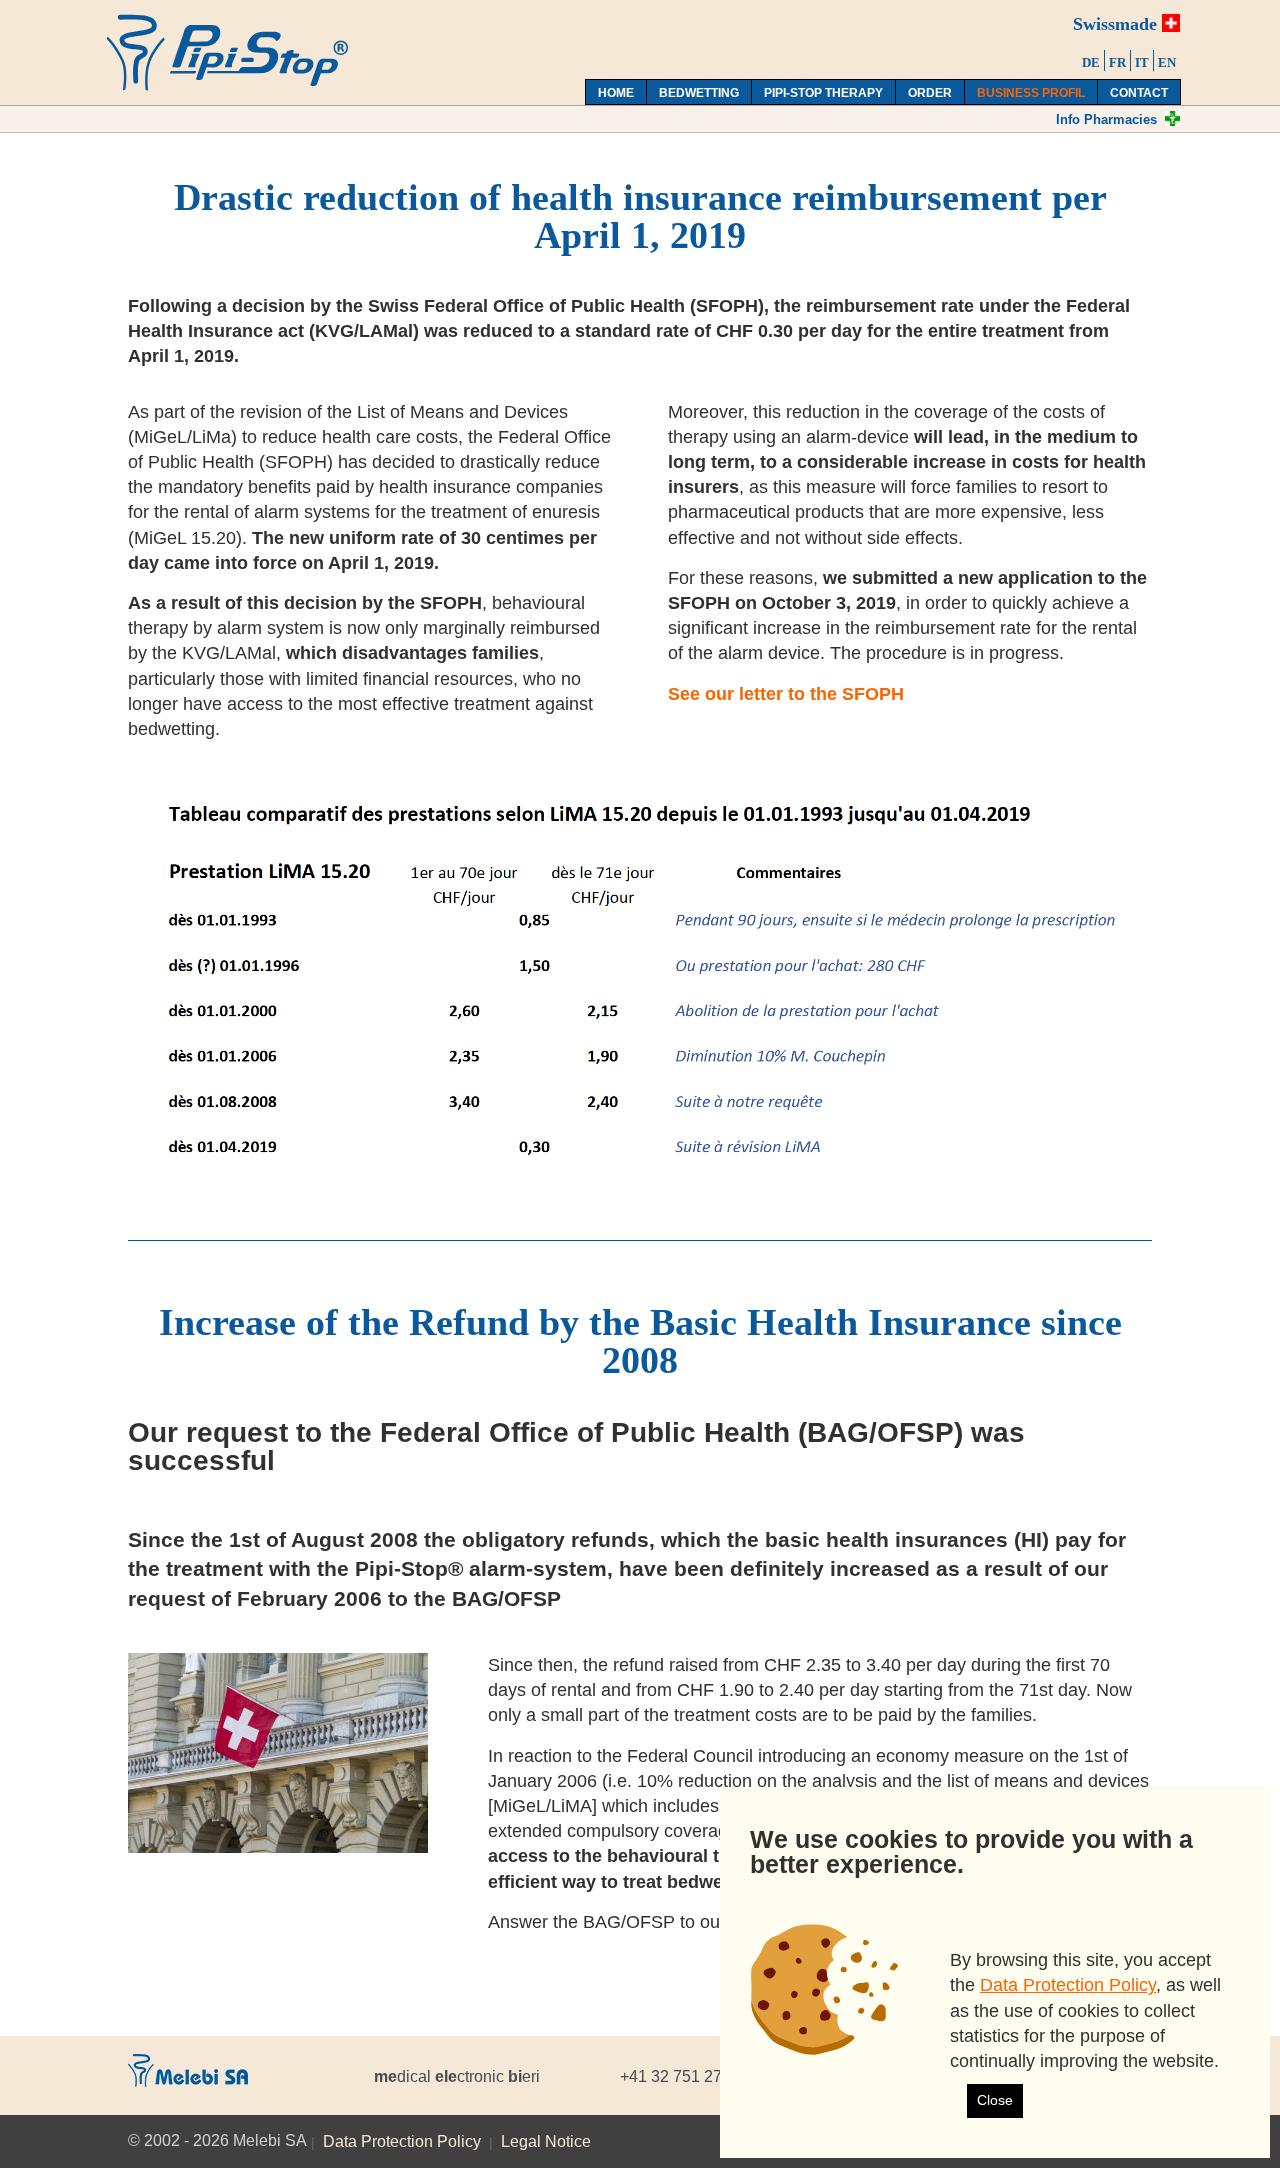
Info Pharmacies (1106, 119)
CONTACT (1139, 93)
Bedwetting (699, 93)
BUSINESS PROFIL (1031, 93)
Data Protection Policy (402, 2141)
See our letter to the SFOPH (786, 694)
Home (616, 93)
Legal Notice (546, 2141)
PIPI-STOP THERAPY (823, 93)
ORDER (930, 93)
